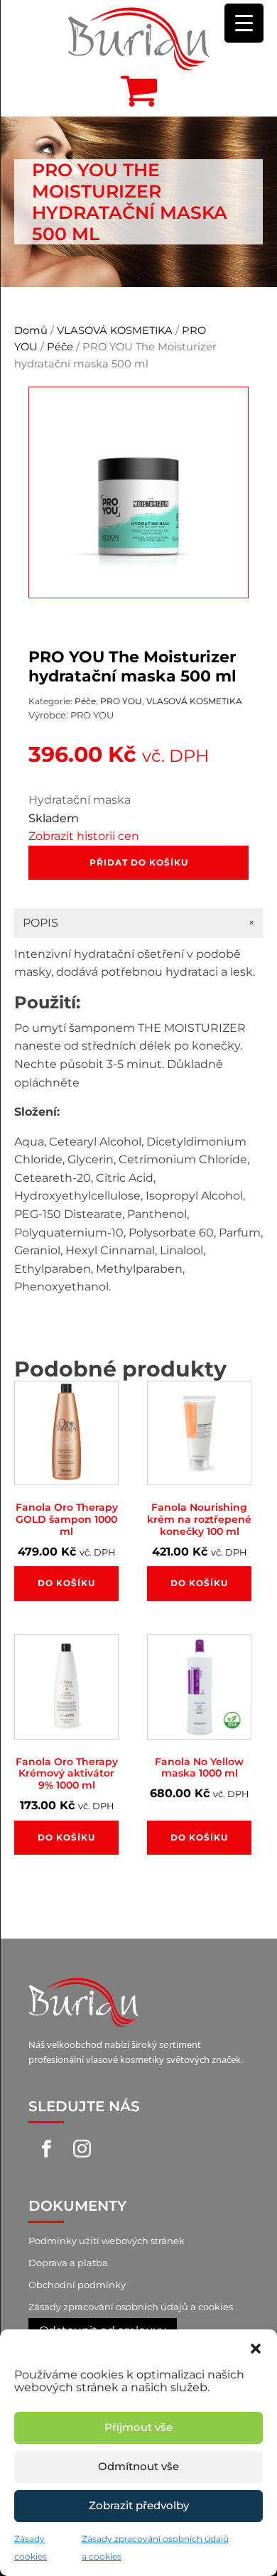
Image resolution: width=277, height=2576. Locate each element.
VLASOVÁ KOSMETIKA (115, 330)
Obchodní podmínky (77, 2285)
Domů (31, 330)
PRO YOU (121, 701)
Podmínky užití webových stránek (107, 2241)
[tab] (138, 923)
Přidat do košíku (139, 862)
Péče (60, 347)
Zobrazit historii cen (84, 836)
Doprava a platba (68, 2263)
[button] (256, 2347)
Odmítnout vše (138, 2466)
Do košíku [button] (66, 1583)
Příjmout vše (138, 2427)
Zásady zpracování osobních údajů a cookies (131, 2307)
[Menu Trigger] (244, 23)
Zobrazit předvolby (139, 2505)
